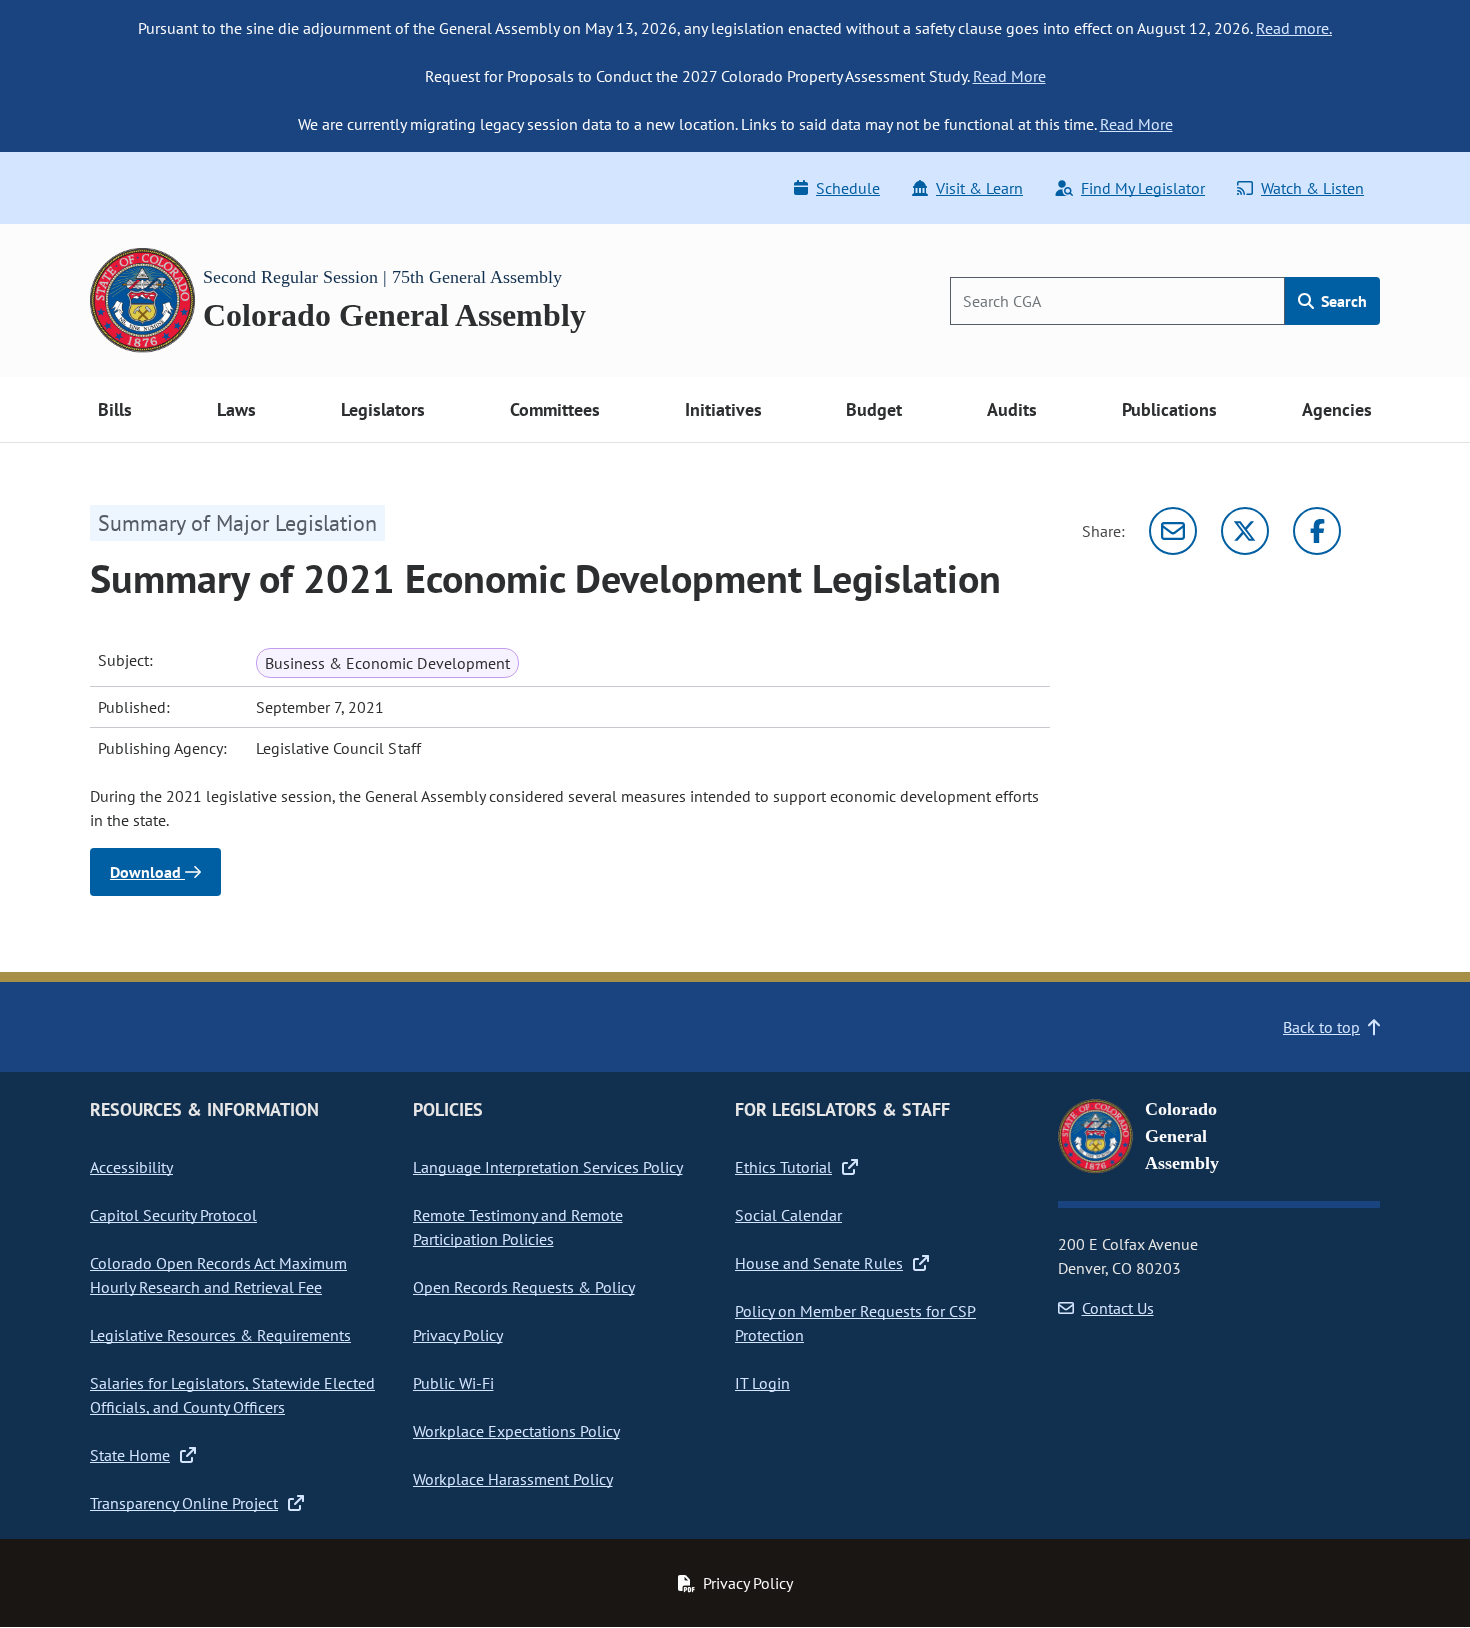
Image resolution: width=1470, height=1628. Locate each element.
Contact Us (1118, 1308)
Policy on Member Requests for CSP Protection (855, 1323)
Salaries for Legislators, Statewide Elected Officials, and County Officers (232, 1395)
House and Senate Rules (819, 1263)
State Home (130, 1455)
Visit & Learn (979, 188)
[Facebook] (1317, 531)
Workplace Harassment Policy (513, 1479)
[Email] (1173, 531)
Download (147, 872)
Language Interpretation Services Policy (548, 1167)
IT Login (762, 1383)
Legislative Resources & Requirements (220, 1335)
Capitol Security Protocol (173, 1215)
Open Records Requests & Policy (524, 1287)
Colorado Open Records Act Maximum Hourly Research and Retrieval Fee (218, 1275)
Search (1342, 301)
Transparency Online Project (184, 1503)
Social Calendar (788, 1215)
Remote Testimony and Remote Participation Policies (518, 1227)
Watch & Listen (1312, 188)
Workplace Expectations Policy (516, 1431)
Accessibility (131, 1167)
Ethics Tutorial (783, 1167)
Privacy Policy (458, 1335)
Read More (1009, 76)
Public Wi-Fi (453, 1383)
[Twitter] (1245, 531)
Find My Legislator (1143, 188)
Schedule (848, 188)
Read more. (1294, 28)
